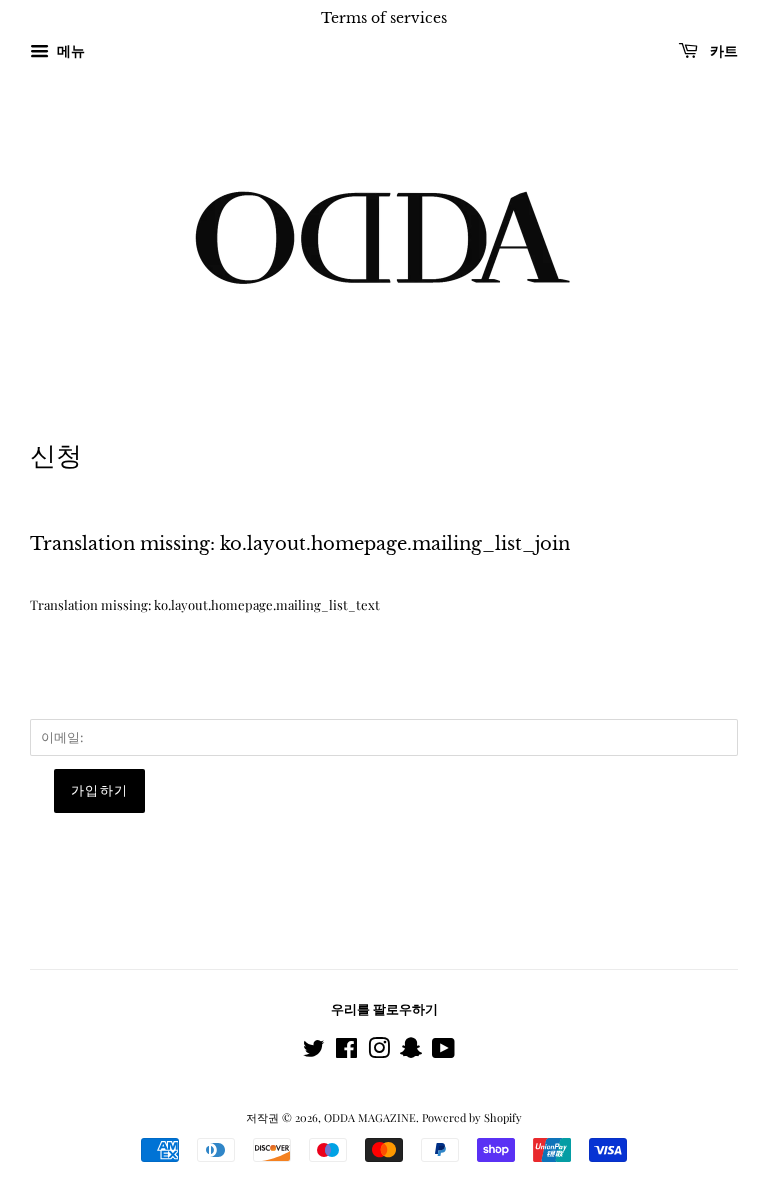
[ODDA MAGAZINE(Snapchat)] (411, 1052)
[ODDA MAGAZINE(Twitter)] (314, 1052)
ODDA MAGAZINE (370, 1117)
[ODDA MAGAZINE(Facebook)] (346, 1052)
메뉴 (69, 50)
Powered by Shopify (472, 1117)
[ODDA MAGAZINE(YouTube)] (443, 1052)
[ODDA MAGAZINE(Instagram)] (379, 1052)
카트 (722, 51)
